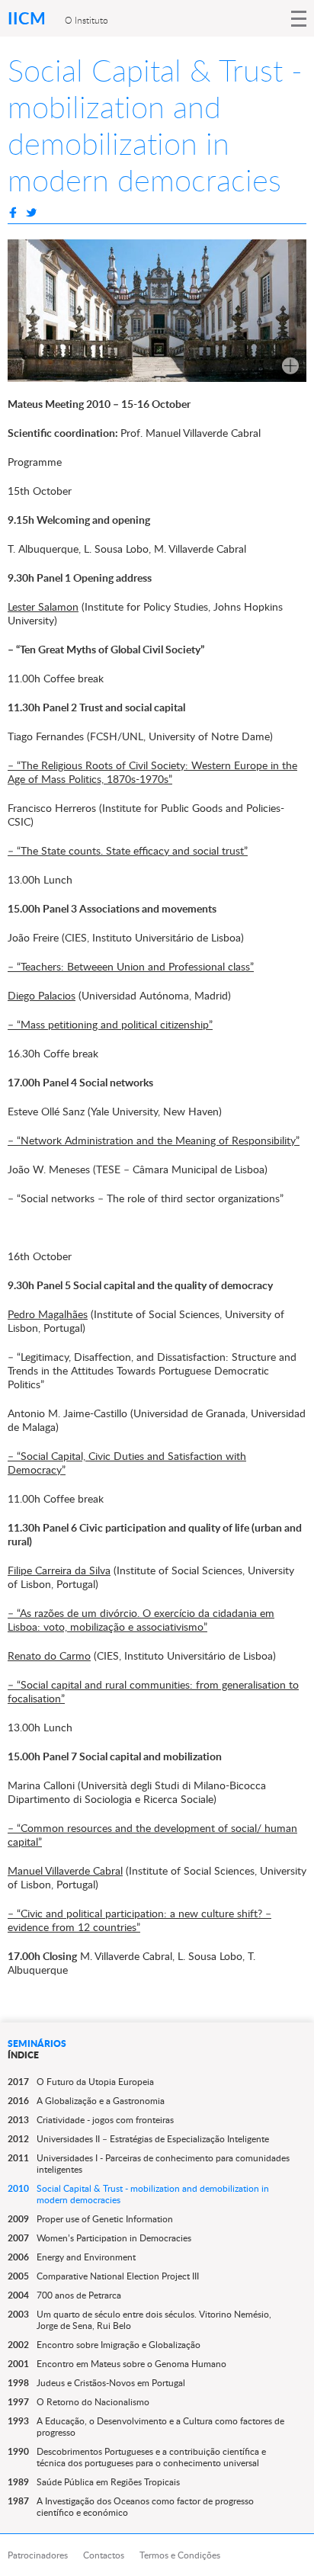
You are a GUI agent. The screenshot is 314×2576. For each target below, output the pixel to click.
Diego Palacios (42, 995)
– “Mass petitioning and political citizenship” (110, 1024)
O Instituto (87, 20)
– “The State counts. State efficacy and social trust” (128, 850)
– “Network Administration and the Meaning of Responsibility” (154, 1140)
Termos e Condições (180, 2555)
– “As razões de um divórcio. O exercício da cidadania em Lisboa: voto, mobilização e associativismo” (141, 1620)
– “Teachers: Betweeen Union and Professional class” (131, 966)
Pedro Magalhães (48, 1314)
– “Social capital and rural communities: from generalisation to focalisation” (153, 1691)
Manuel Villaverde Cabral (65, 1870)
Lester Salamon (43, 606)
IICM (29, 18)
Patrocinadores (38, 2555)
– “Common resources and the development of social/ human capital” (152, 1835)
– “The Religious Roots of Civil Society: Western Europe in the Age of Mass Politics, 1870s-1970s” (152, 772)
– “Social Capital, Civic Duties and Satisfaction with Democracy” (127, 1463)
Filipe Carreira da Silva (59, 1570)
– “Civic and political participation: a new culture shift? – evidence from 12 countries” (139, 1920)
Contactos (104, 2555)
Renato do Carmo (49, 1655)
